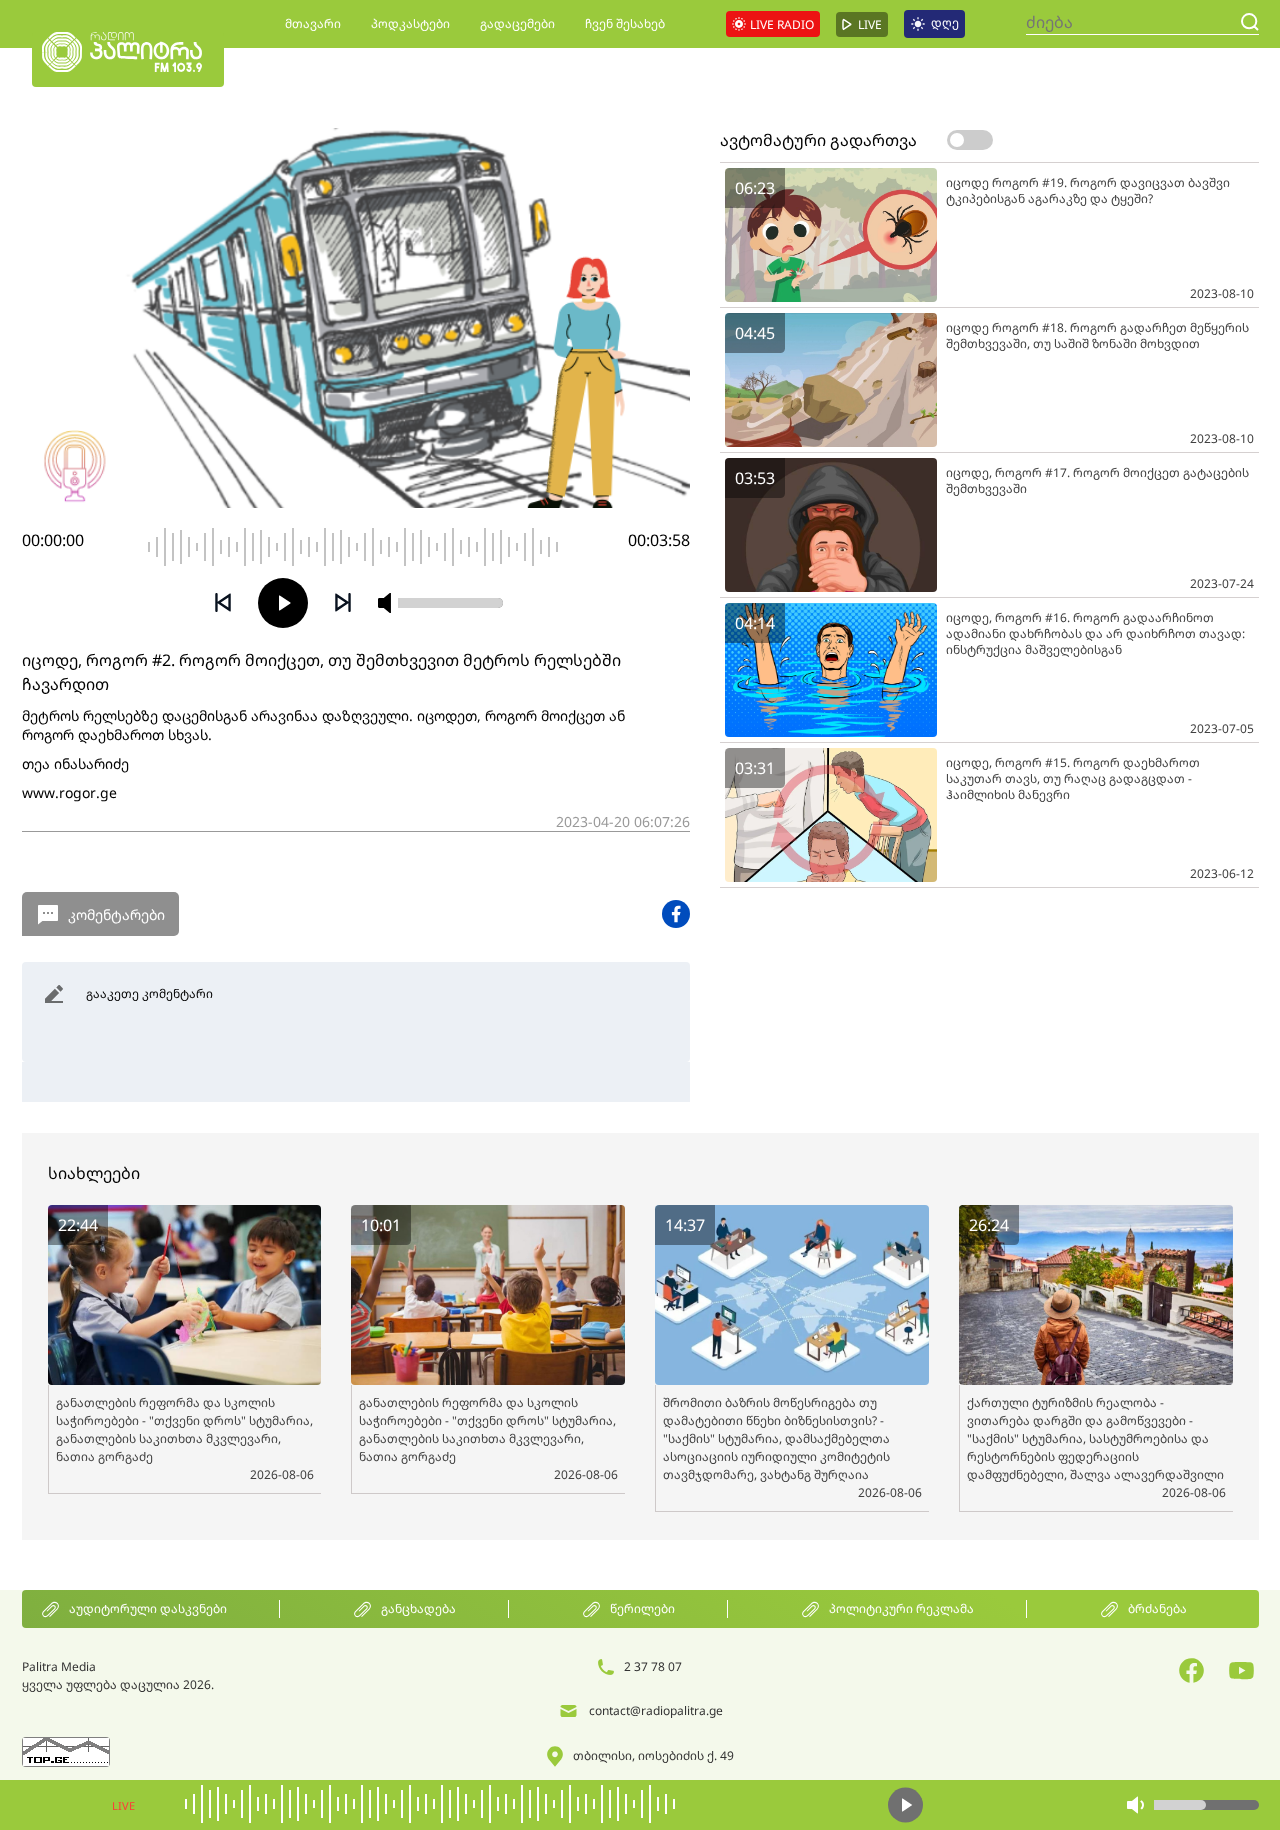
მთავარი (313, 23)
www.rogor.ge (69, 792)
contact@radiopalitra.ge (656, 1710)
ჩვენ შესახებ (625, 23)
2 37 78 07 (653, 1666)
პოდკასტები (410, 23)
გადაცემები (517, 23)
